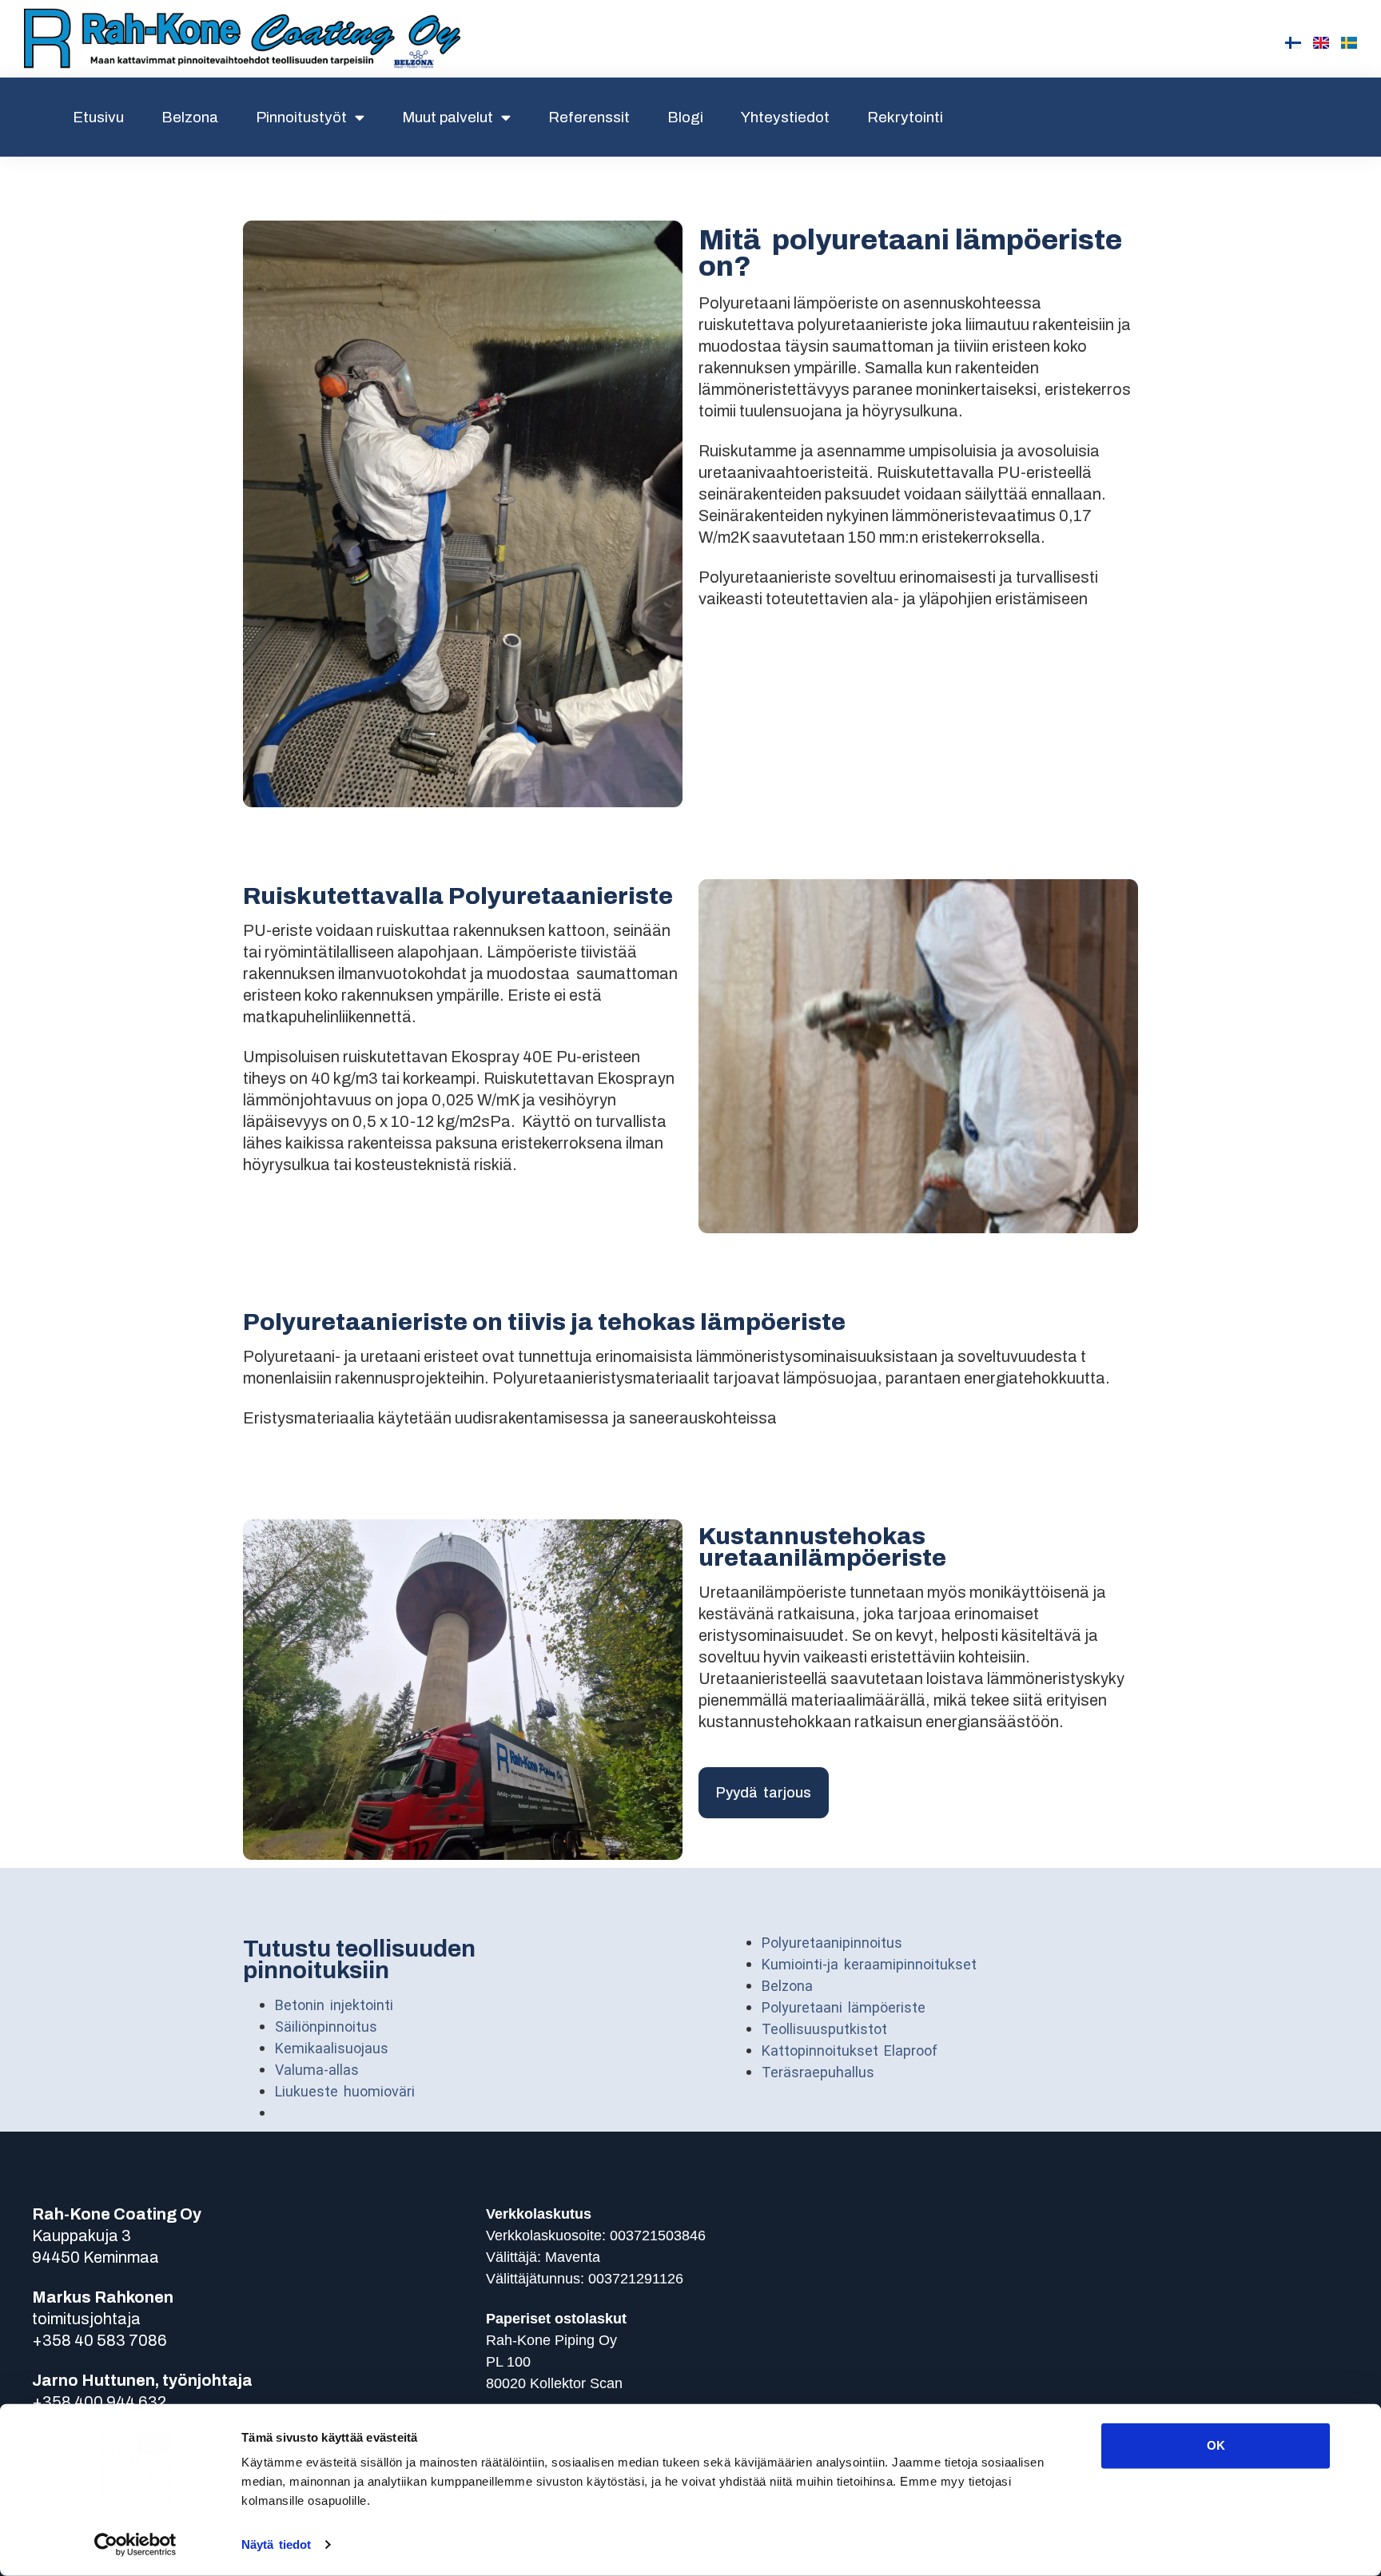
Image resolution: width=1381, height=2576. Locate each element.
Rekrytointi (905, 117)
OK (1216, 2445)
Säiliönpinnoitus (326, 2027)
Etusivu (98, 117)
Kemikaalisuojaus (332, 2048)
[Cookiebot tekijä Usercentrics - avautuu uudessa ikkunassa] (135, 2545)
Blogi (685, 117)
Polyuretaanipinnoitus (832, 1943)
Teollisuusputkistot (827, 2029)
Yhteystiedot (785, 117)
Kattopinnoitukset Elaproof (850, 2050)
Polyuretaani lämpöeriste (844, 2007)
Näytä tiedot (276, 2544)
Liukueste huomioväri (345, 2091)
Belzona (190, 117)
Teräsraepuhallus (818, 2072)
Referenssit (589, 117)
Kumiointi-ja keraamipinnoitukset (869, 1964)
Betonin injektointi (334, 2005)
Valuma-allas (317, 2070)
